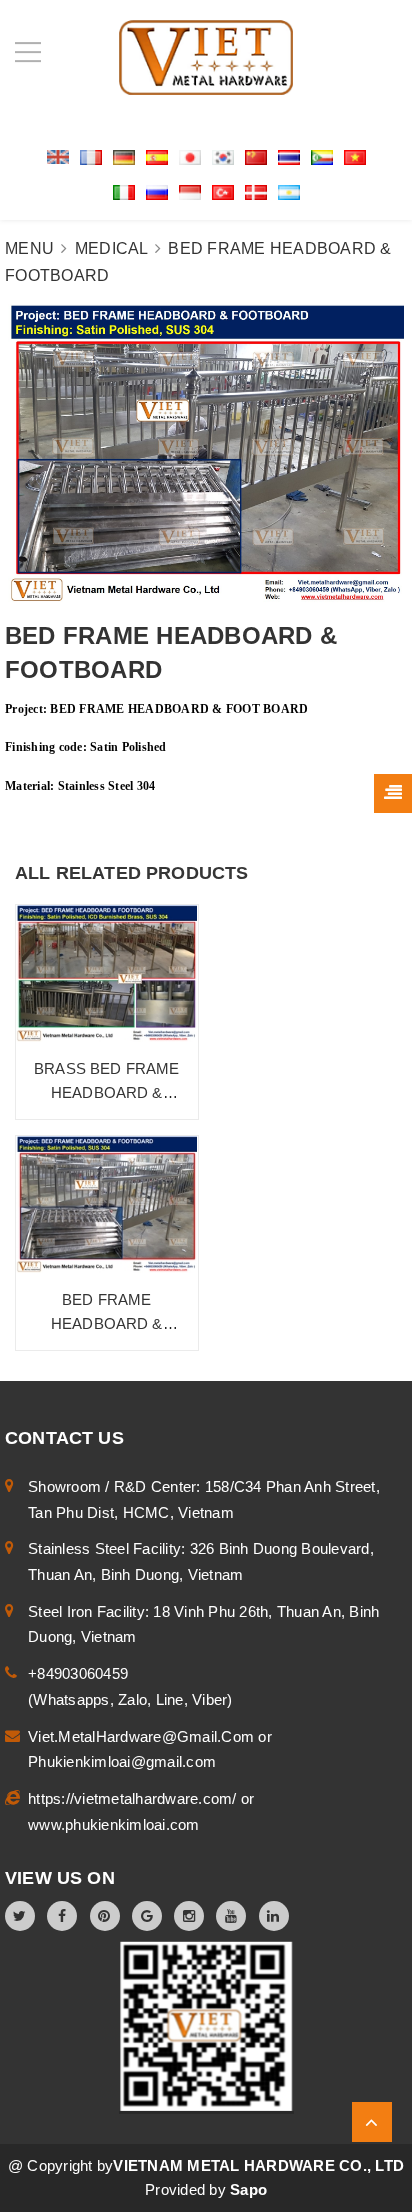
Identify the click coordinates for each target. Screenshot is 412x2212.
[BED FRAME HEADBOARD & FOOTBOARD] (107, 1204)
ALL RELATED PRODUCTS (132, 873)
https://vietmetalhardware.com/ (134, 1798)
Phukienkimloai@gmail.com (122, 1761)
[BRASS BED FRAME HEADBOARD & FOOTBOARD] (107, 973)
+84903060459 (78, 1673)
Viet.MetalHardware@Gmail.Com (143, 1736)
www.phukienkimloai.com (114, 1824)
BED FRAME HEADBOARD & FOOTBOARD (107, 1323)
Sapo (248, 2189)
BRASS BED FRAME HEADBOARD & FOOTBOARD (106, 1092)
